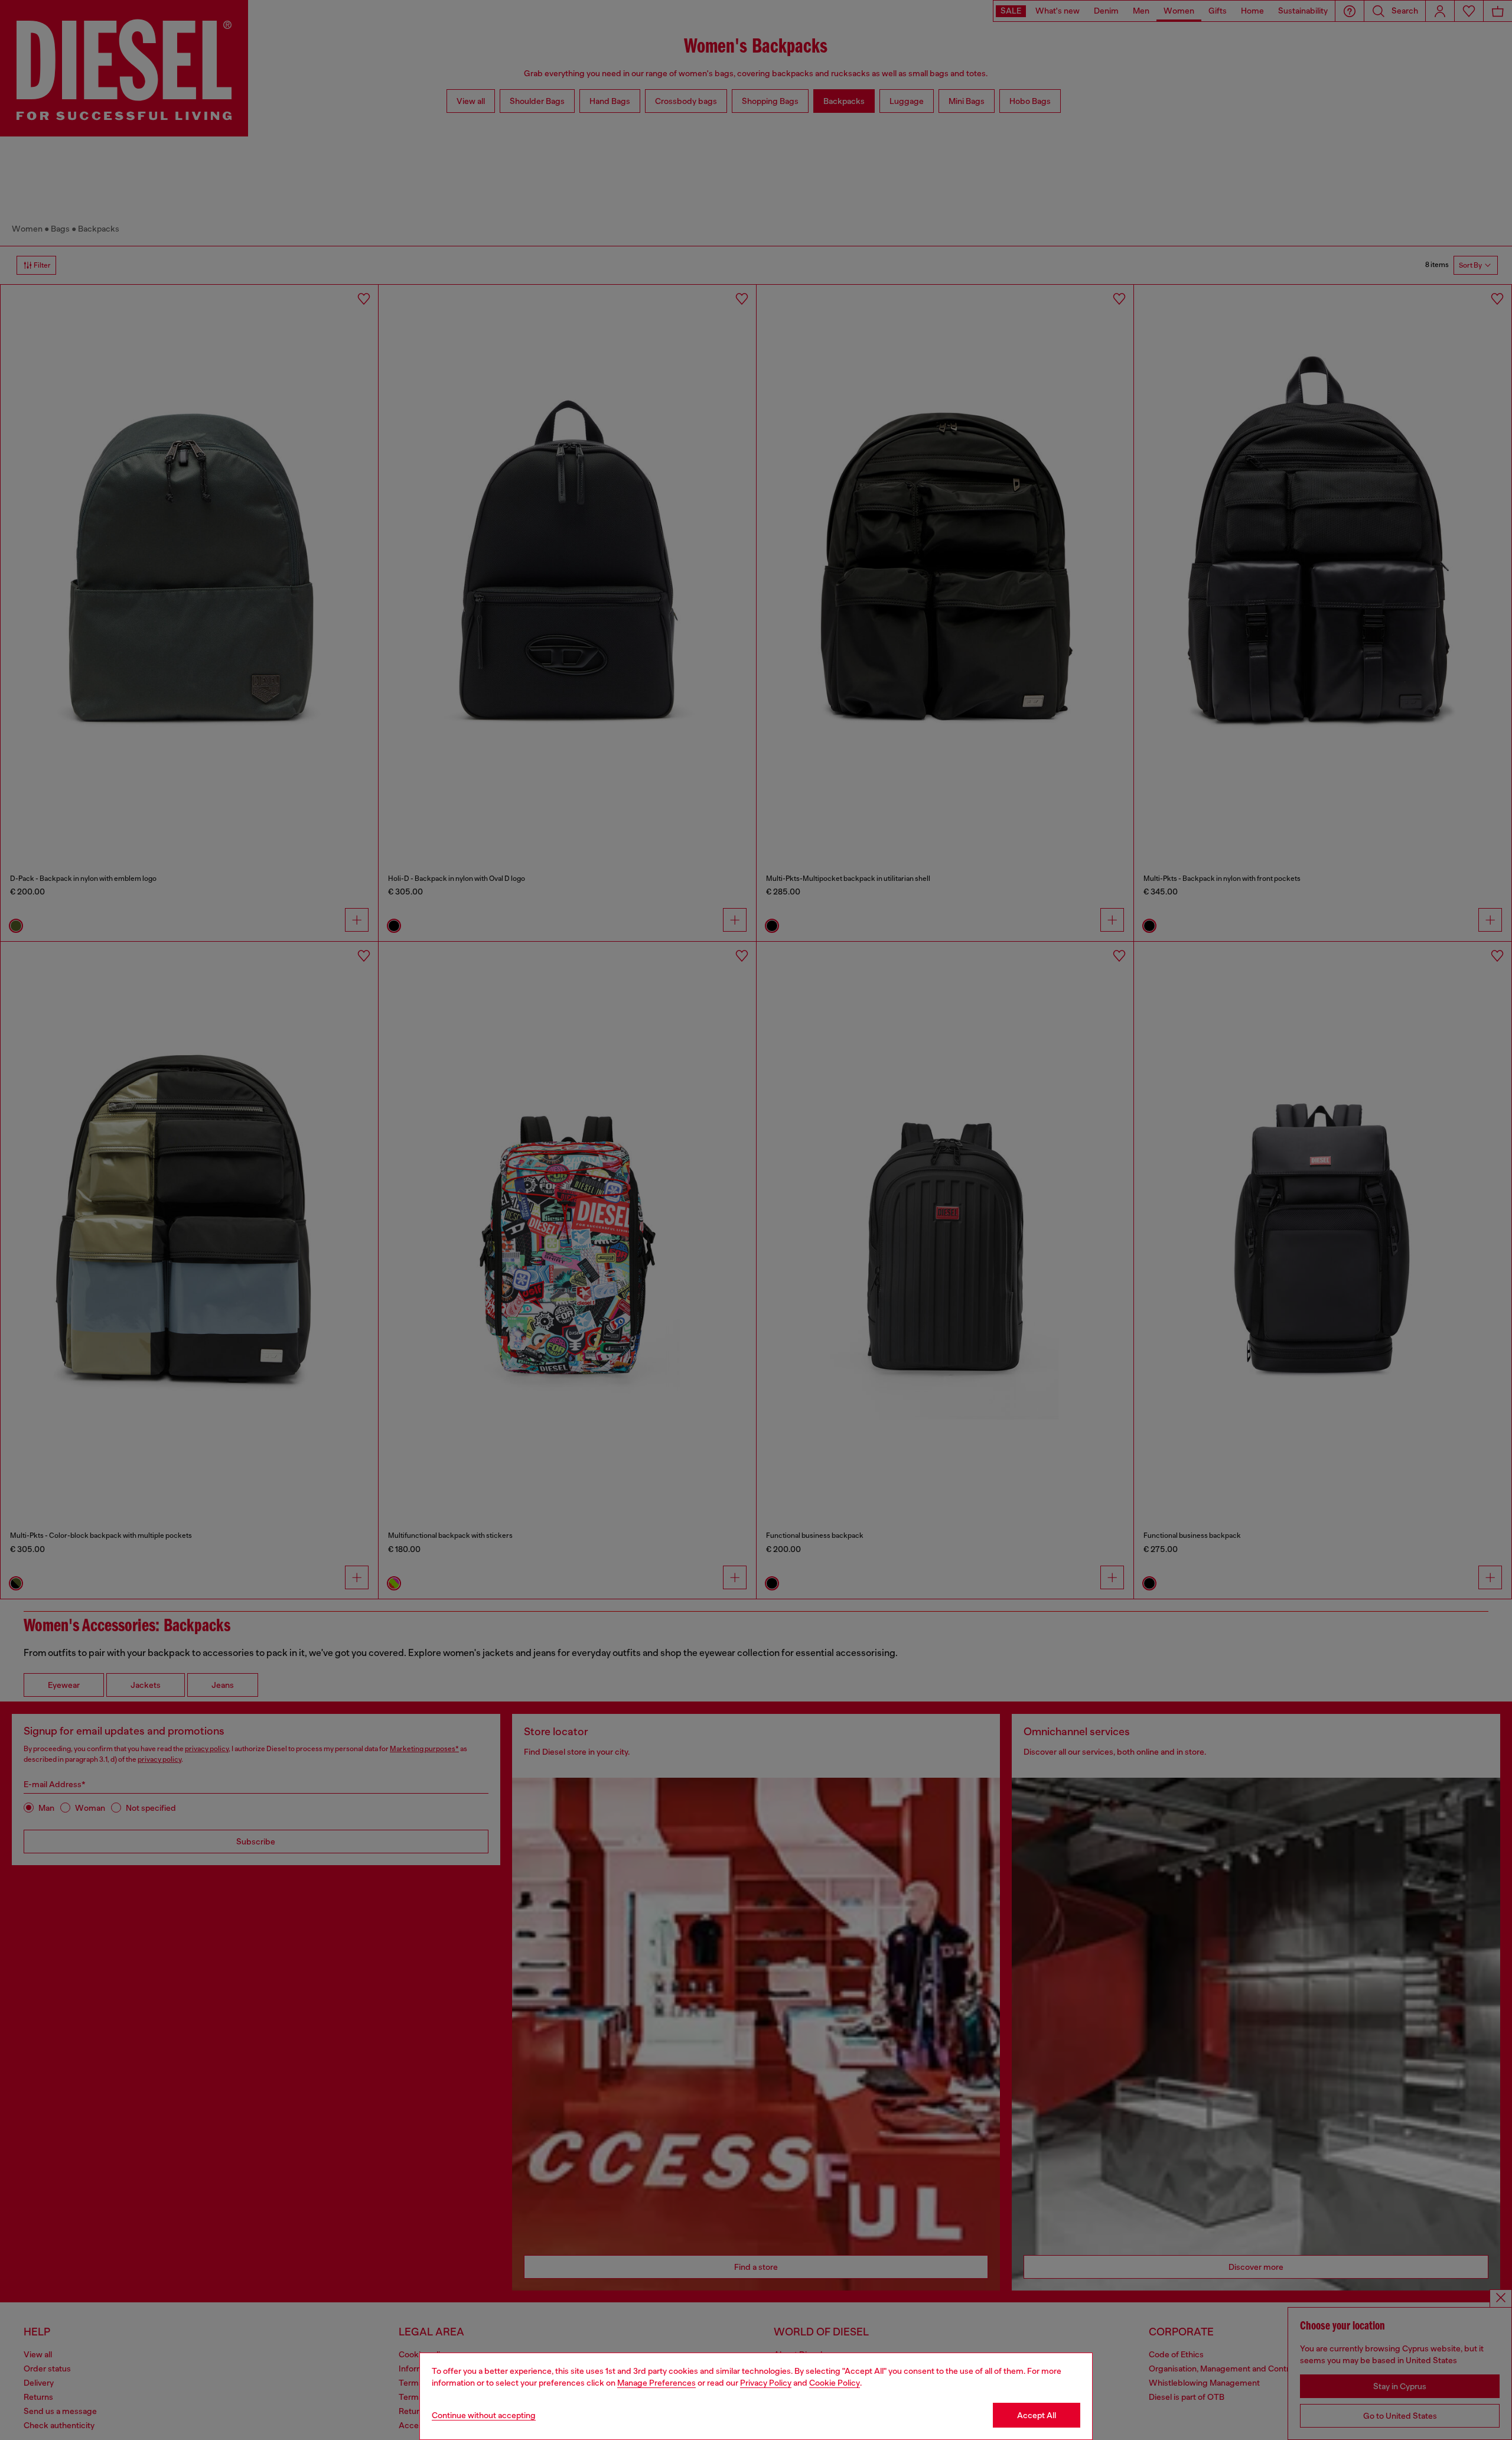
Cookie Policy (835, 2383)
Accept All (1037, 2415)
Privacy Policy (766, 2383)
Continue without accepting (484, 2415)
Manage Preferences (656, 2383)
